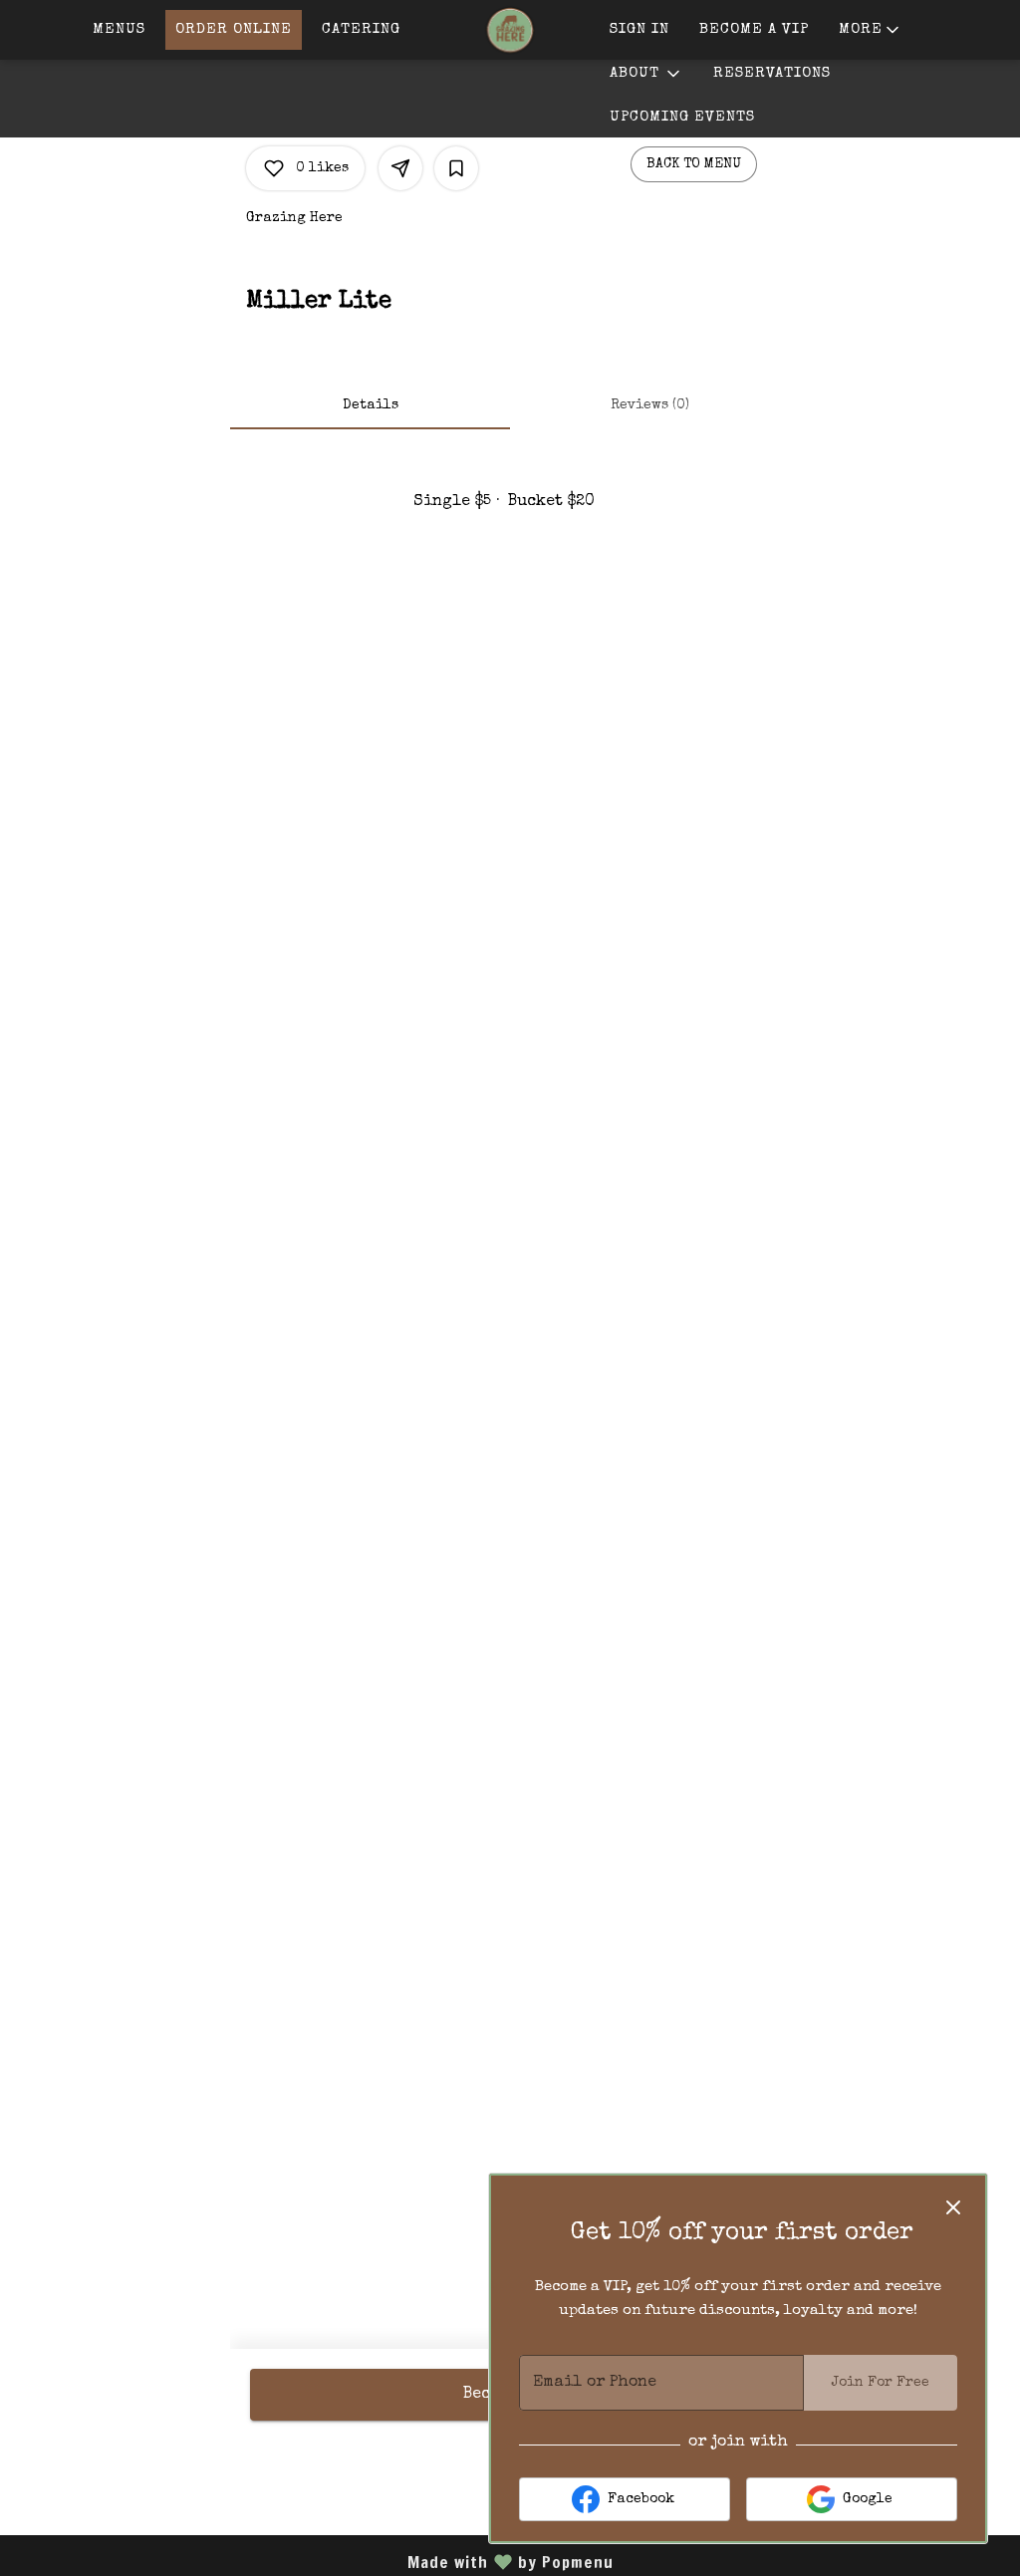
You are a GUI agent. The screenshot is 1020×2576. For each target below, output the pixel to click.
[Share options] (400, 168)
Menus (119, 29)
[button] (871, 30)
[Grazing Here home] (510, 30)
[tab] (370, 405)
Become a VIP (754, 29)
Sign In (639, 29)
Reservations (772, 73)
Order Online (234, 29)
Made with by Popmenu (314, 2561)
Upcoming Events (682, 117)
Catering (361, 29)
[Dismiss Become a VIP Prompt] (953, 2207)
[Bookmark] (456, 168)
